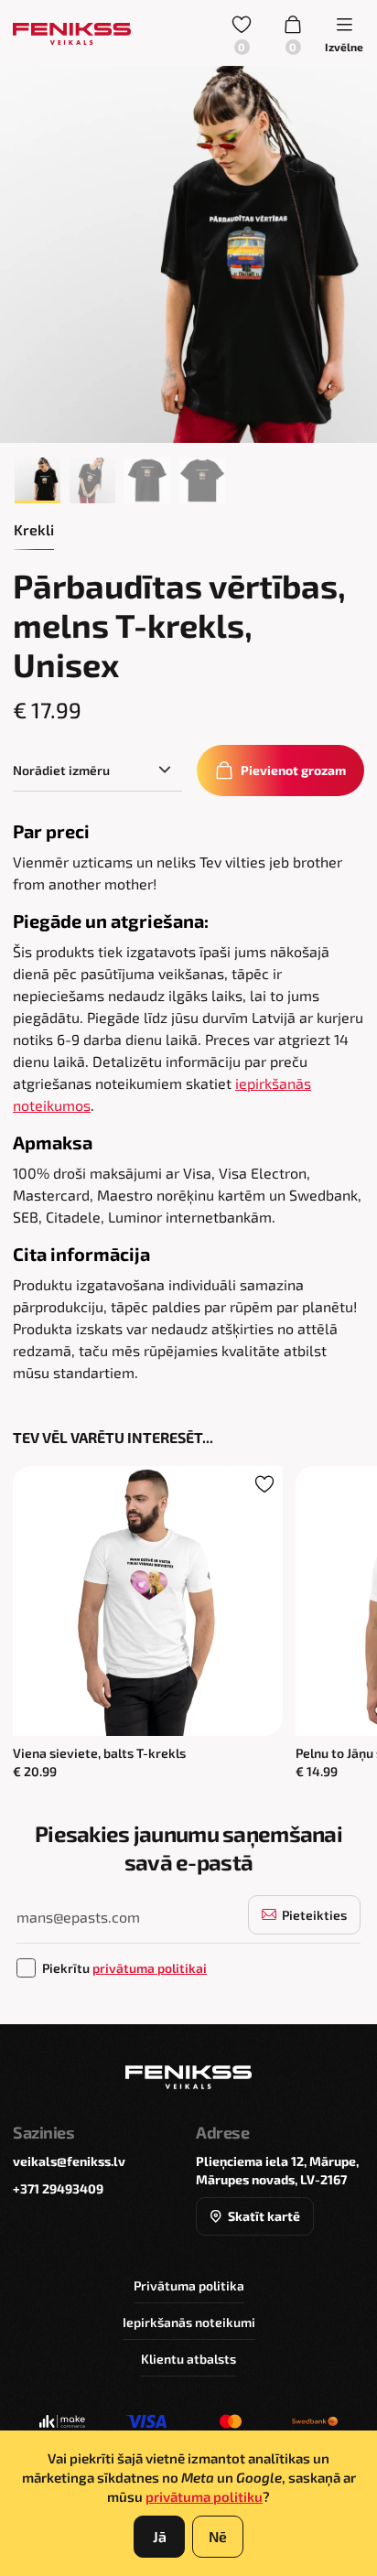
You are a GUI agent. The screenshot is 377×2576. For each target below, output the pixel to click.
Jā (160, 2536)
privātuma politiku (204, 2496)
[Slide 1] (38, 480)
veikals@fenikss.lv (69, 2161)
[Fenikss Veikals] (72, 33)
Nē (218, 2536)
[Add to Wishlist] (264, 1484)
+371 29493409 (58, 2188)
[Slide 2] (92, 480)
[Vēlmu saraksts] (242, 33)
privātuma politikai (150, 1968)
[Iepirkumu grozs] (293, 33)
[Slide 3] (147, 480)
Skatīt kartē (264, 2216)
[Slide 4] (202, 480)
